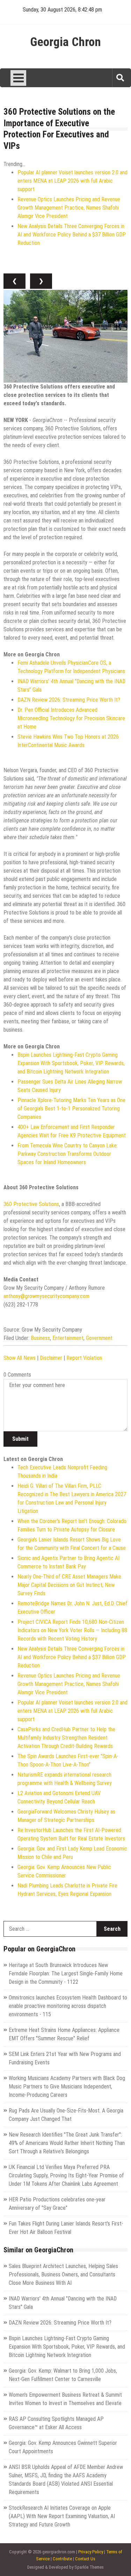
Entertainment (68, 1338)
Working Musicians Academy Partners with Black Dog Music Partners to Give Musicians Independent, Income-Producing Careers (67, 2087)
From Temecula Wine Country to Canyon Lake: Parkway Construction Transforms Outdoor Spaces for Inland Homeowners (68, 1154)
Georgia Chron (65, 42)
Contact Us (85, 2559)
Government (99, 1338)
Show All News (20, 1358)
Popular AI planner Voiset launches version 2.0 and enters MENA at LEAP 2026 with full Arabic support (72, 181)
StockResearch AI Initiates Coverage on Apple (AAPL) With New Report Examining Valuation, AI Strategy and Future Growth (62, 2516)
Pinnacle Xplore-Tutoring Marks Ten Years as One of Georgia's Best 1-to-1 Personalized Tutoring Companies (71, 1109)
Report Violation (84, 1358)
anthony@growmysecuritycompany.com (46, 1296)
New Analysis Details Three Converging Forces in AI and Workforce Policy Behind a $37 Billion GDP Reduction (72, 235)
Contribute (62, 2559)
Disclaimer (51, 1358)
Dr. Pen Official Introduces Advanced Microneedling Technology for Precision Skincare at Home (71, 718)
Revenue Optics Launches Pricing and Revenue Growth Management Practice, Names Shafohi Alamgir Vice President (69, 208)
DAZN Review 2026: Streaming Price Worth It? (69, 700)
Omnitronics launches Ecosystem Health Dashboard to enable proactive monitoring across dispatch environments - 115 (68, 2006)
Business (40, 1338)
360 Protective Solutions (31, 1204)
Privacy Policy (91, 2552)
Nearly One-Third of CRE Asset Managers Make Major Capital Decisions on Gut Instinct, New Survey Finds (69, 1585)
